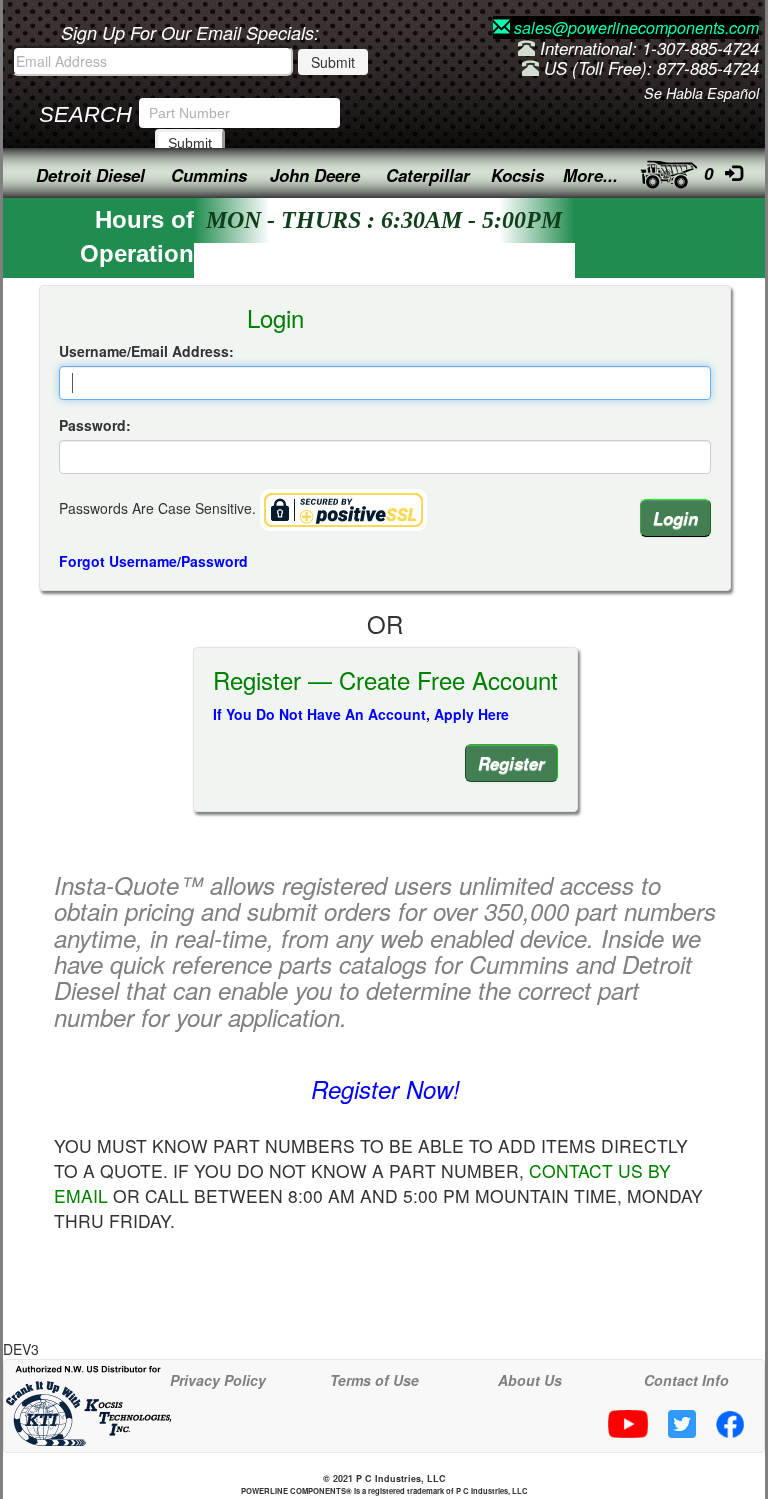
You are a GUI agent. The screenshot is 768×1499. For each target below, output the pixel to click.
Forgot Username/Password (153, 561)
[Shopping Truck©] (662, 169)
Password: (95, 425)
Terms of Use (374, 1380)
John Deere (315, 175)
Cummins (209, 175)
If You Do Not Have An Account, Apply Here (361, 714)
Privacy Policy (218, 1380)
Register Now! (385, 1089)
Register (511, 763)
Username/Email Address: (146, 351)
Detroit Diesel (90, 175)
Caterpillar (428, 175)
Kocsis (517, 175)
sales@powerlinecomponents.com (634, 27)
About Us (530, 1380)
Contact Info (686, 1380)
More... (590, 175)
